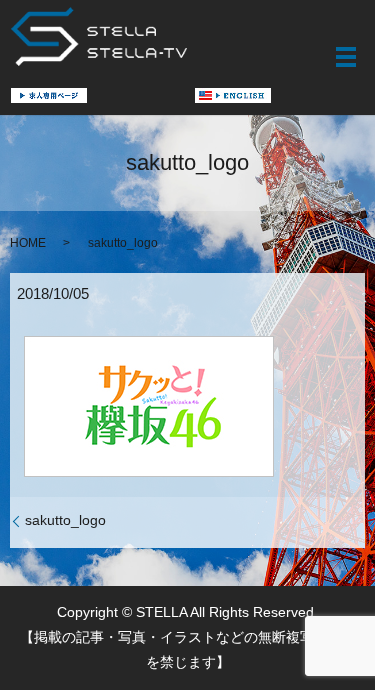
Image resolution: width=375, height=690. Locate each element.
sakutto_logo (65, 520)
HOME (28, 243)
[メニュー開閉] (346, 57)
